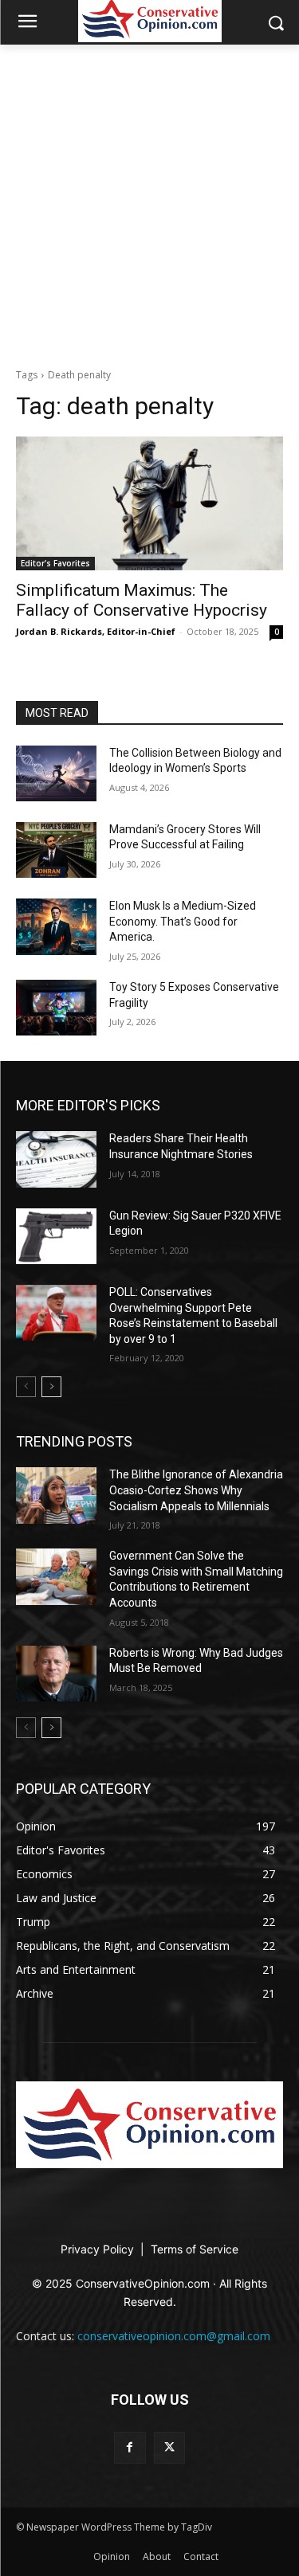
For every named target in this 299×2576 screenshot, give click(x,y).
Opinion (112, 2556)
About (157, 2556)
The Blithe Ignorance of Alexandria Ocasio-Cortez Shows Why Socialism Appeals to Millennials (196, 1490)
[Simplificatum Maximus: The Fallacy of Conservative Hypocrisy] (149, 503)
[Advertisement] (149, 202)
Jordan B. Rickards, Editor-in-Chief (96, 631)
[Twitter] (169, 2447)
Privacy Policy (99, 2249)
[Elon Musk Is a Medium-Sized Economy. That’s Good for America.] (56, 926)
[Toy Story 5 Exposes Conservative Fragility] (56, 1008)
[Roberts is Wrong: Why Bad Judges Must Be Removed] (56, 1674)
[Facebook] (130, 2447)
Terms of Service (195, 2249)
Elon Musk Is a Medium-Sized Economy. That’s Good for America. (183, 921)
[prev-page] (26, 1387)
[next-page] (51, 1387)
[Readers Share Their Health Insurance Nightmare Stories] (56, 1159)
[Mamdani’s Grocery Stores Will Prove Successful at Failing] (56, 850)
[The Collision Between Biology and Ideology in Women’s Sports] (56, 773)
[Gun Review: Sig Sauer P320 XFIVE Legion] (56, 1236)
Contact (201, 2556)
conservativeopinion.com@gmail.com (174, 2336)
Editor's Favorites (55, 563)
